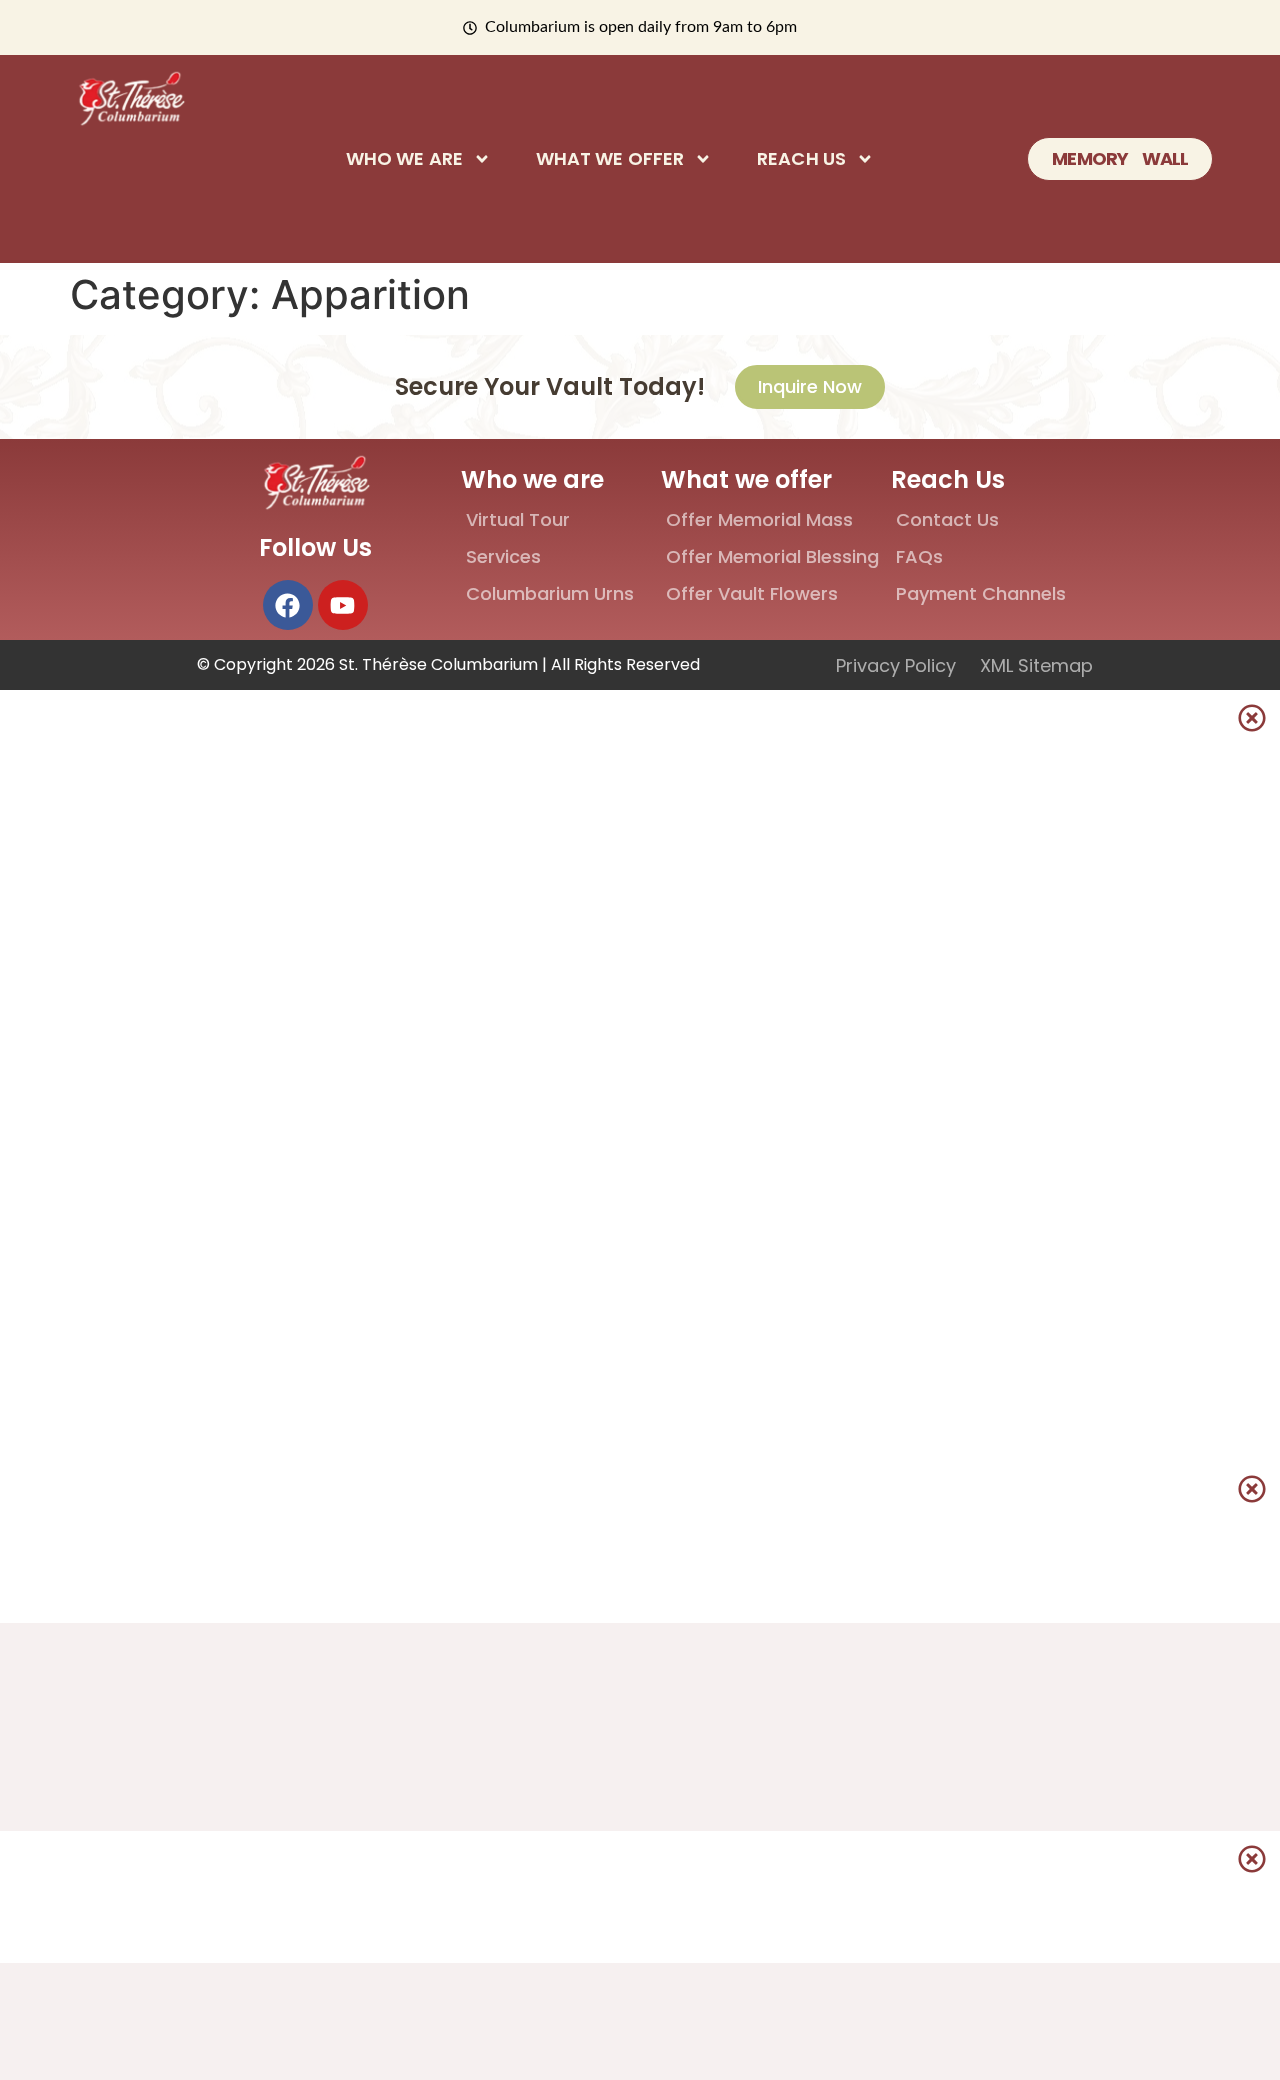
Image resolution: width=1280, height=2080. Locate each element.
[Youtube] (343, 605)
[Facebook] (288, 605)
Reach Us (801, 159)
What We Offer (610, 159)
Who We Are (404, 159)
